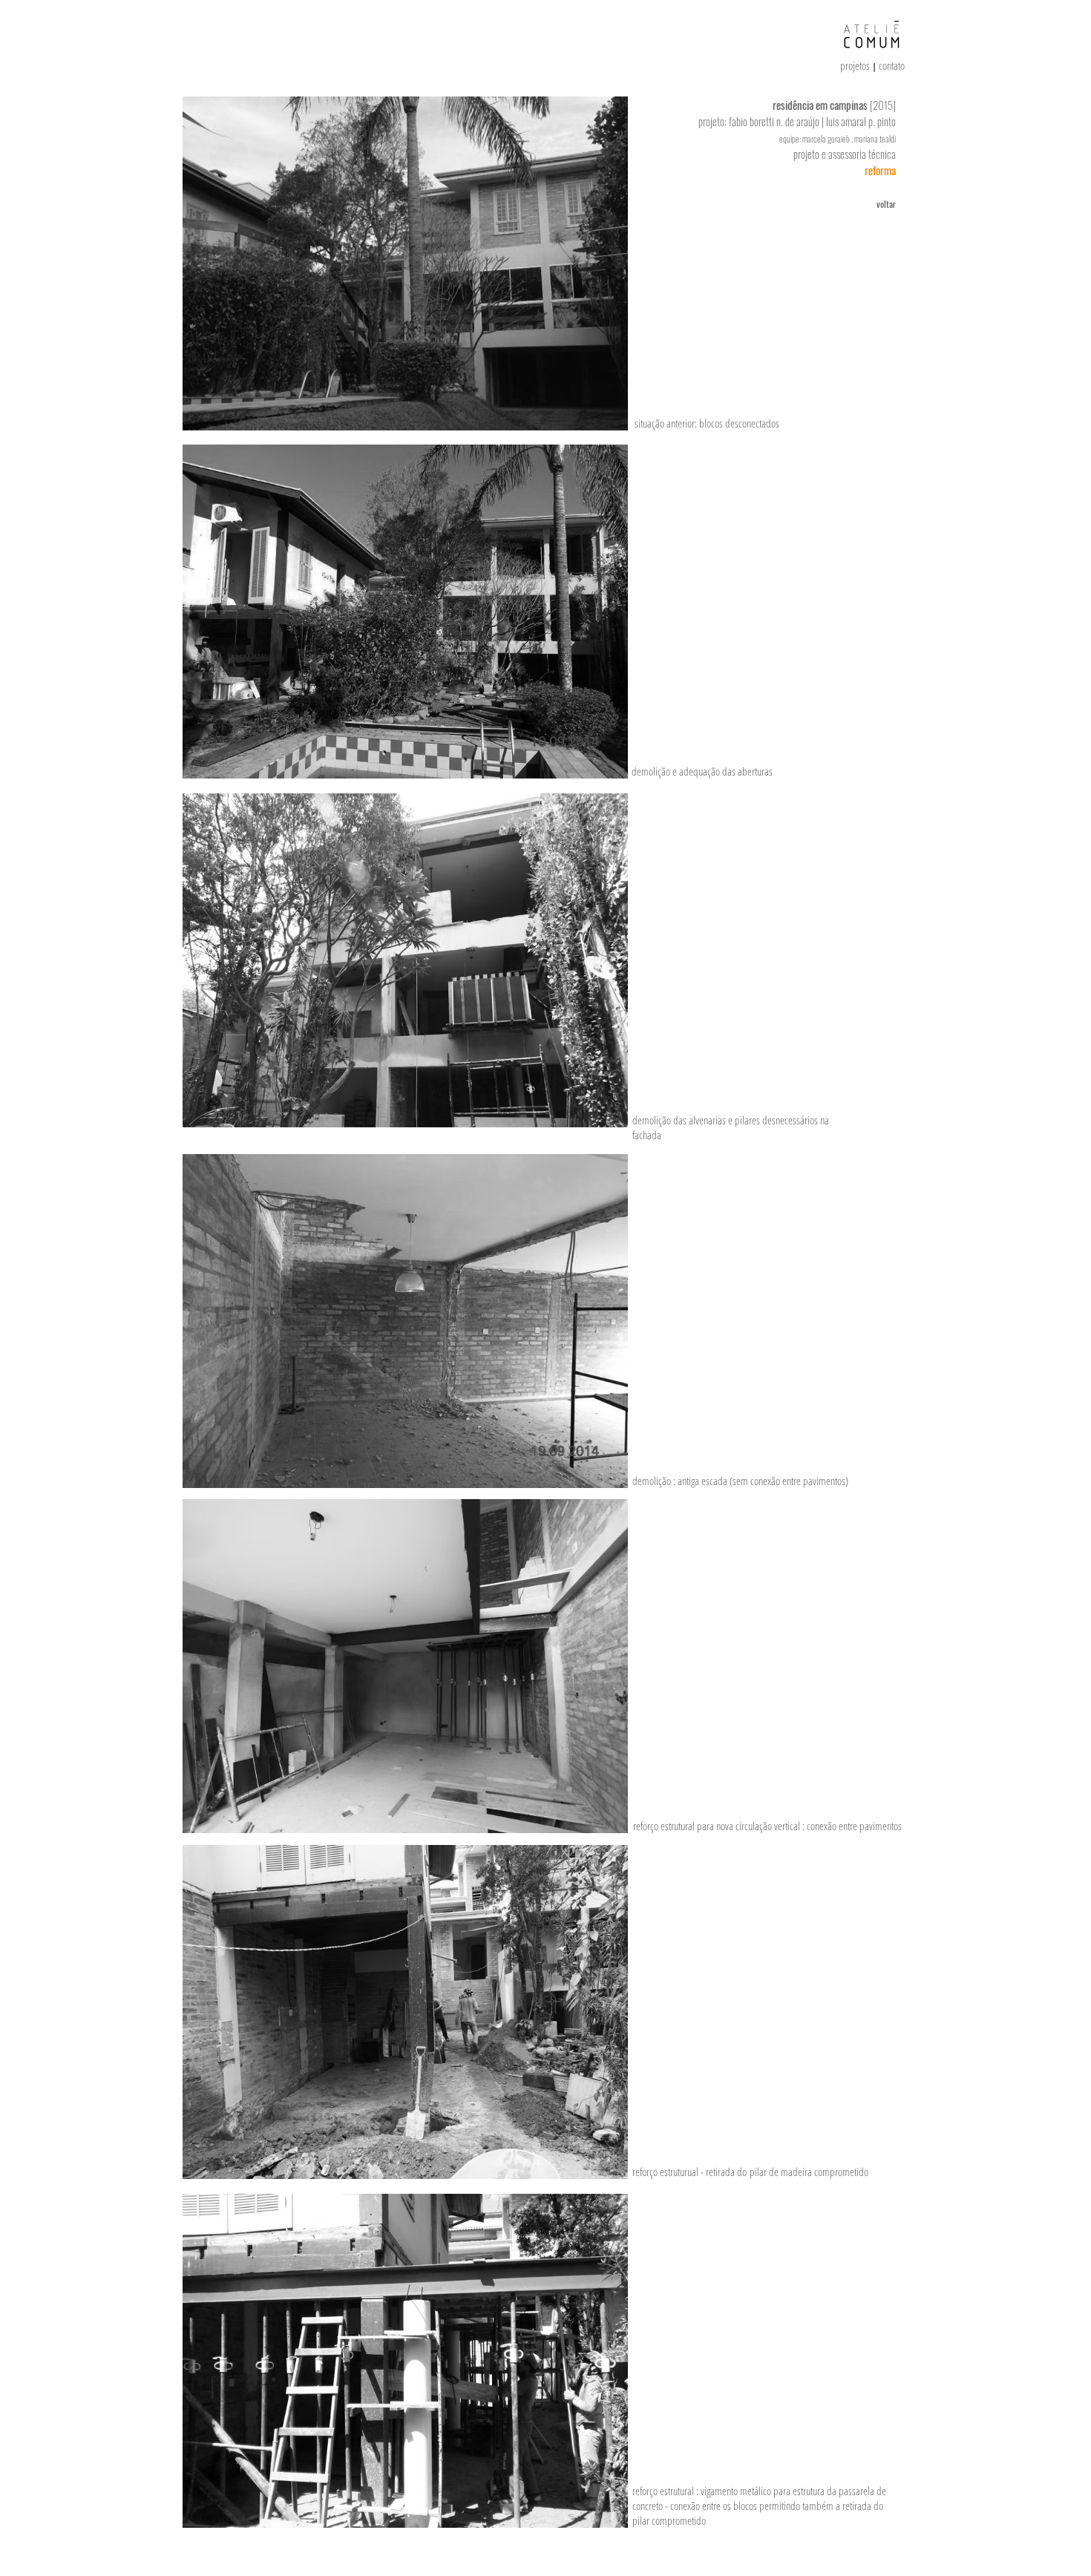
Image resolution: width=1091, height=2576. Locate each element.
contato (892, 65)
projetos (856, 65)
